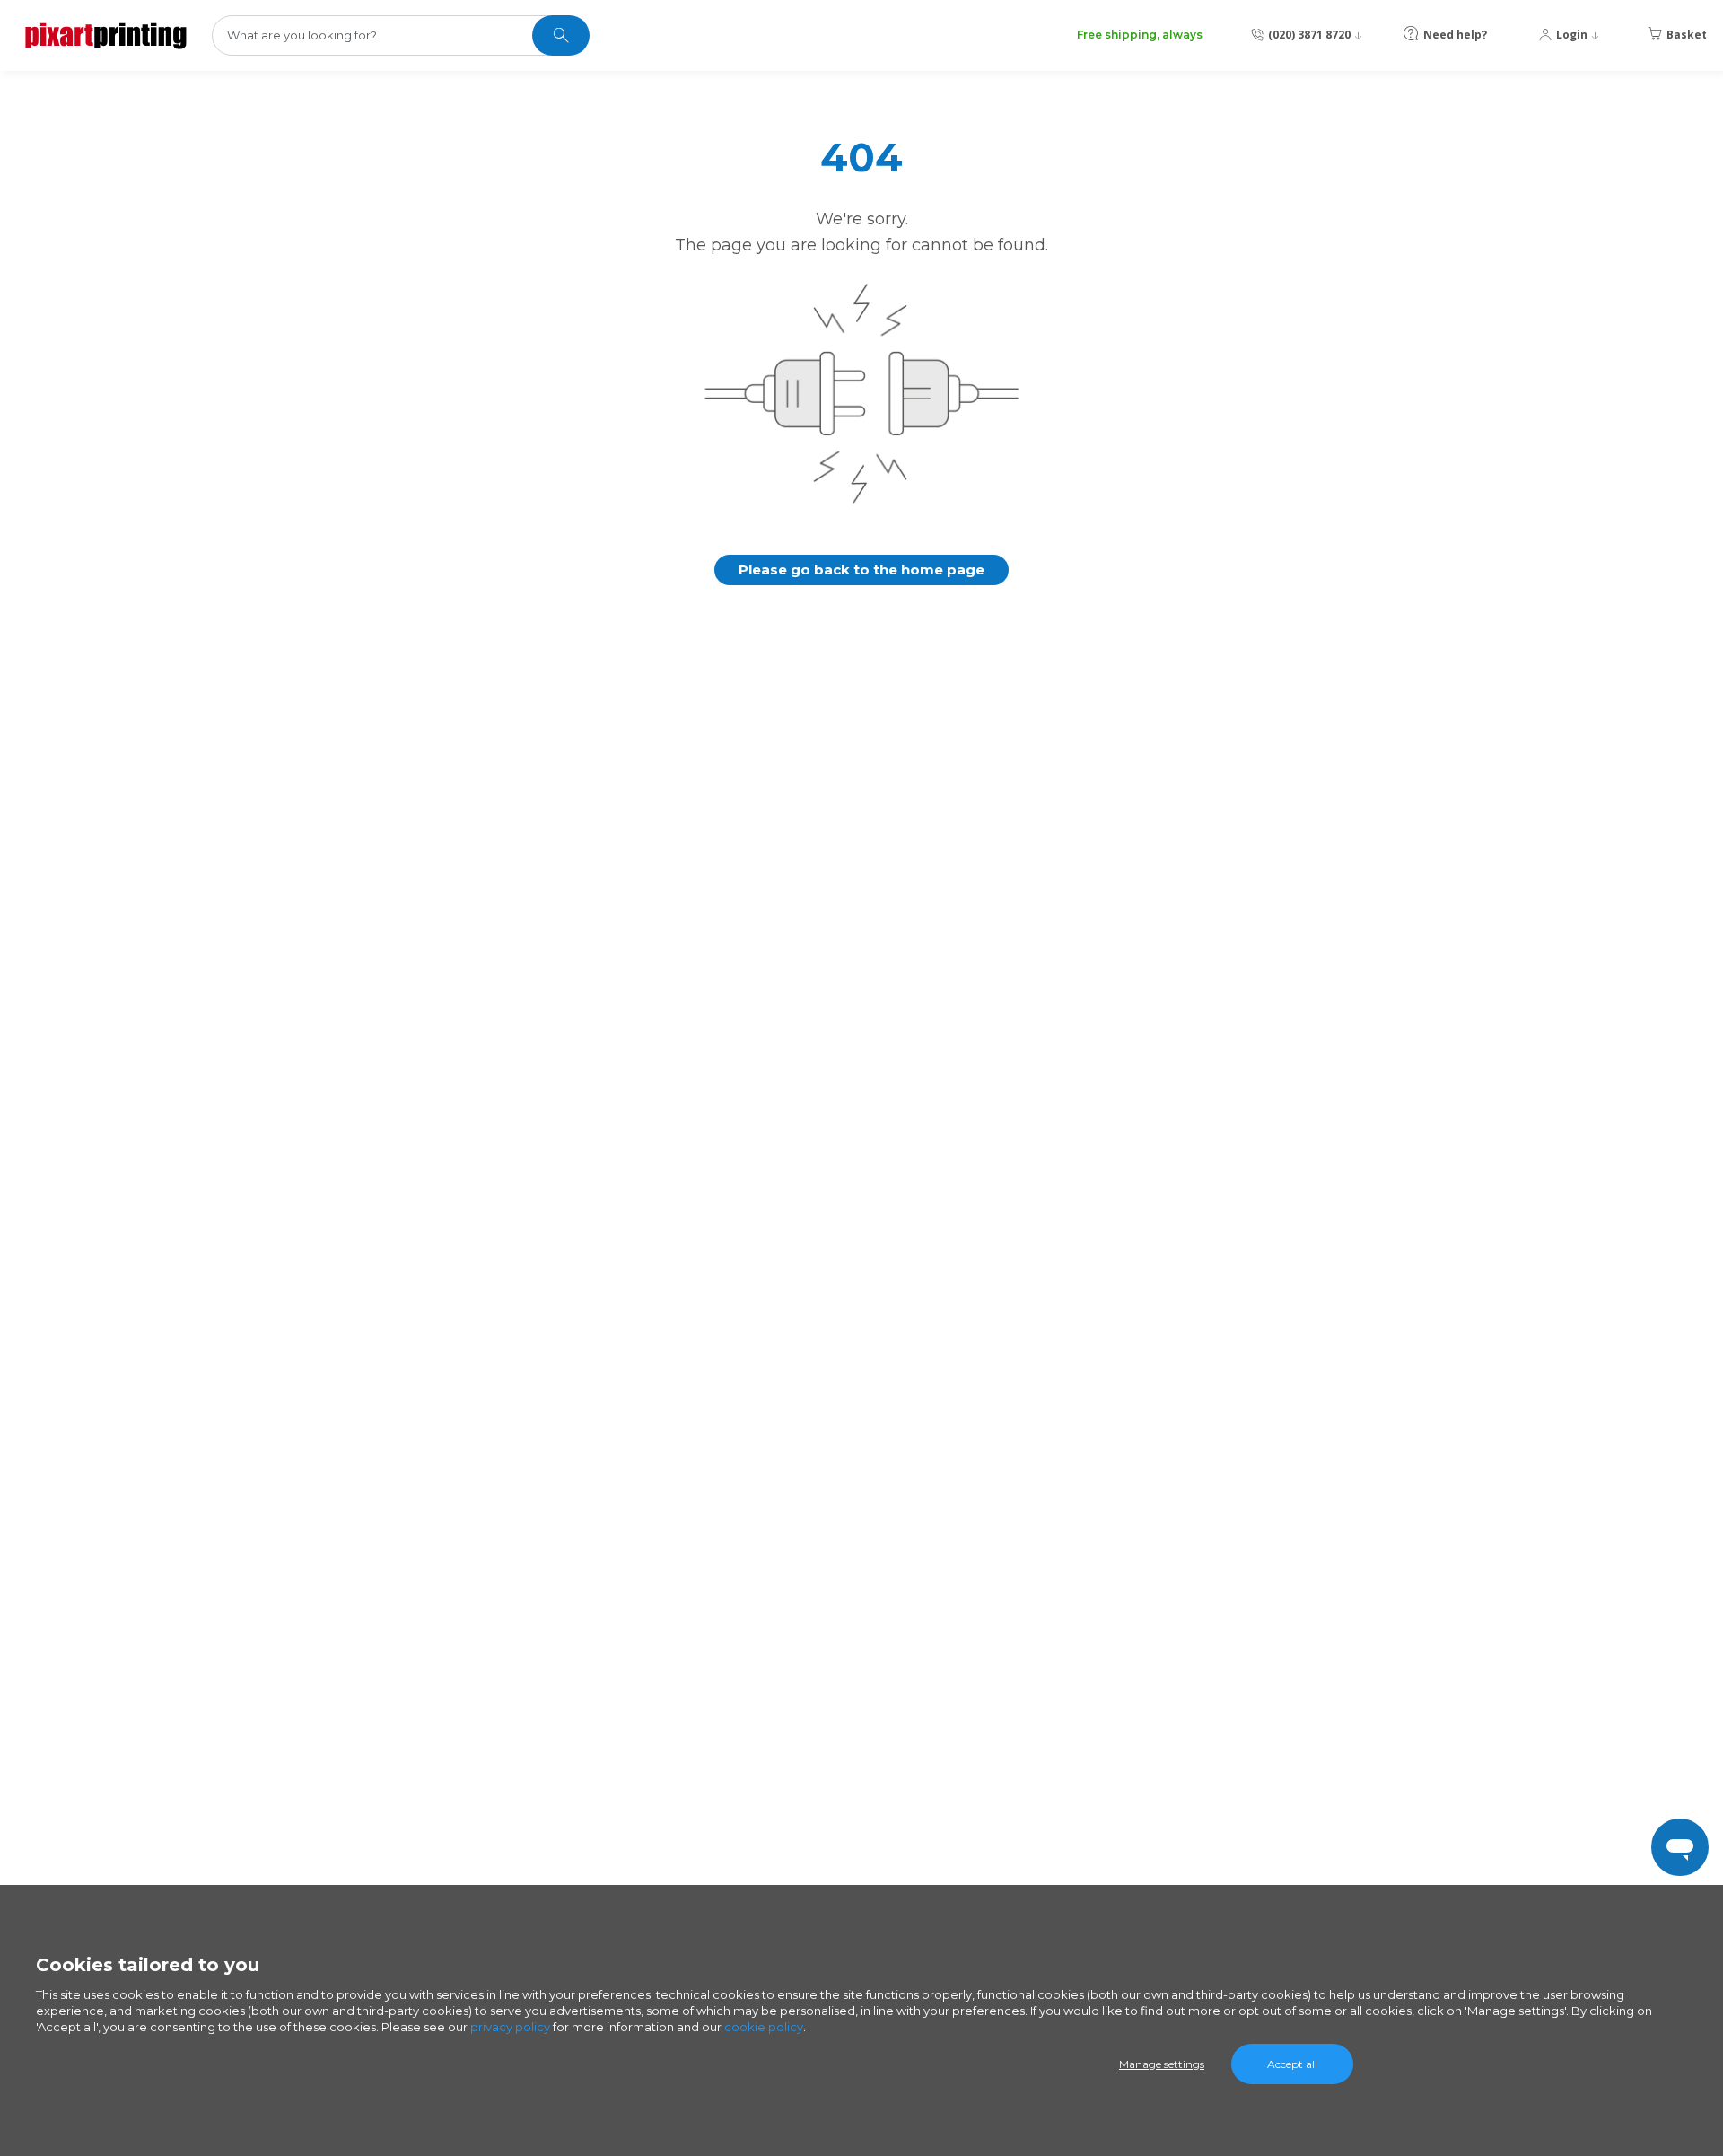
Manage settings (1162, 2064)
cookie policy (764, 2027)
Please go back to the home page (861, 570)
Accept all (1292, 2064)
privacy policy (510, 2027)
